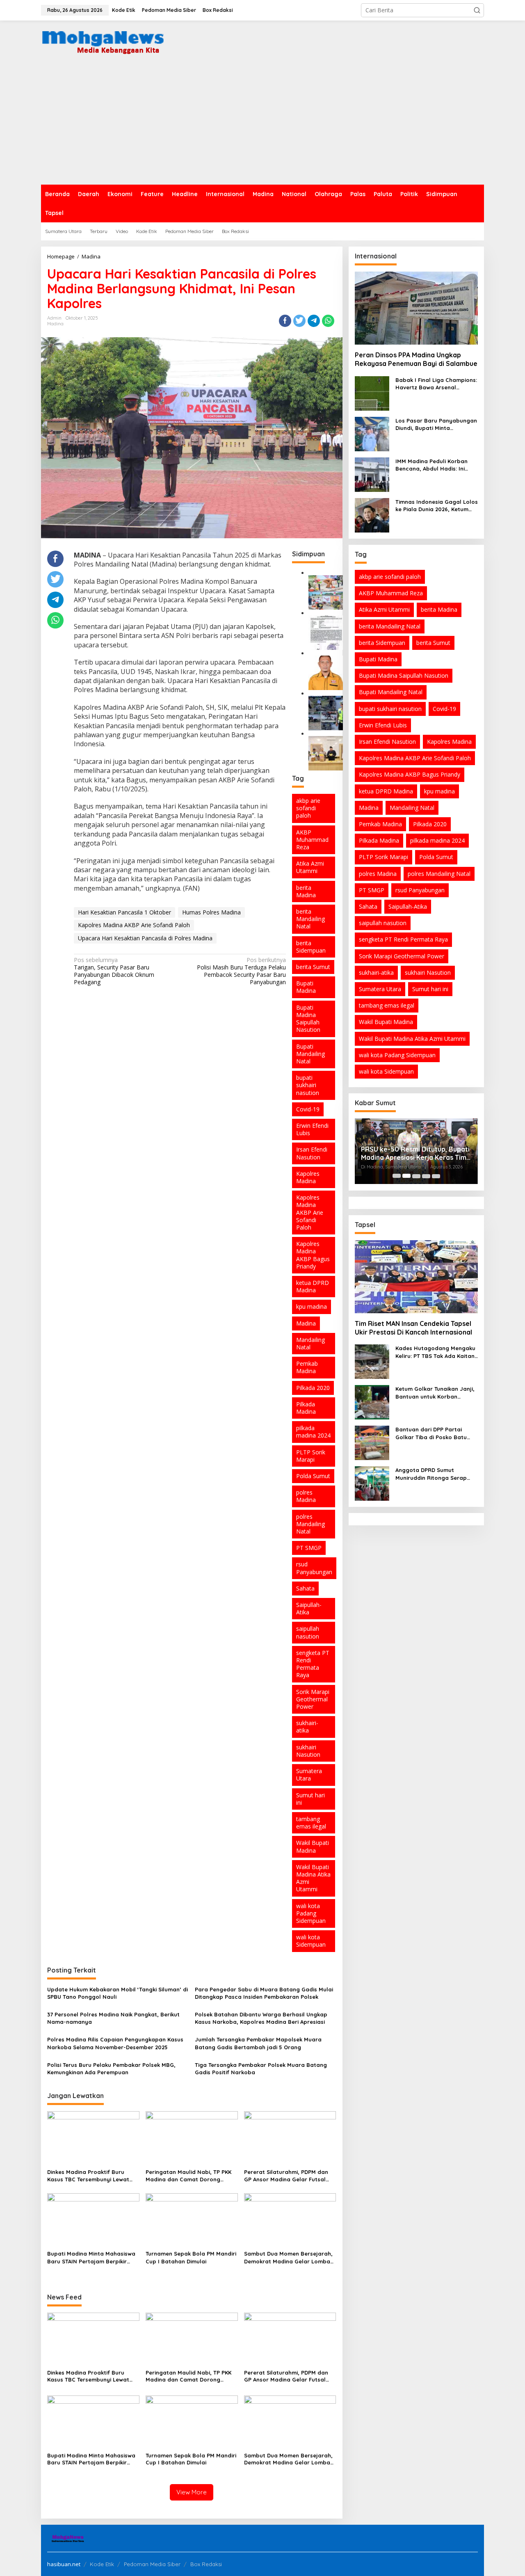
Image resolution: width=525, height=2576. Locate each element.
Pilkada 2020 (313, 1388)
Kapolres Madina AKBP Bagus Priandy (313, 1255)
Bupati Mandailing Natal (310, 1054)
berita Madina (306, 891)
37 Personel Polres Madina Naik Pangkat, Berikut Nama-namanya (113, 2018)
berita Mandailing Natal (310, 919)
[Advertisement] (262, 123)
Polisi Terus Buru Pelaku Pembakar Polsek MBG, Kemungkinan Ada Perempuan (111, 2069)
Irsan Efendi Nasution (312, 1153)
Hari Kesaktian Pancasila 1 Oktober (124, 912)
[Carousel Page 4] (426, 1176)
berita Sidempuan (311, 947)
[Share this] (285, 321)
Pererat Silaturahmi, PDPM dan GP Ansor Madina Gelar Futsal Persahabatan (286, 2176)
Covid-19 (308, 1109)
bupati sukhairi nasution (308, 1085)
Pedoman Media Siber (152, 2564)
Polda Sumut (313, 1476)
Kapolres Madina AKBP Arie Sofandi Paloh (134, 925)
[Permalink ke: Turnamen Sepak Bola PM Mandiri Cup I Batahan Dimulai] (192, 2220)
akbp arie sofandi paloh (308, 808)
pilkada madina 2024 (313, 1432)
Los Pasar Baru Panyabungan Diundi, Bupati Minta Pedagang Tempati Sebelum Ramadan (436, 424)
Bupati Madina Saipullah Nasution (308, 1019)
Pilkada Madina (306, 1408)
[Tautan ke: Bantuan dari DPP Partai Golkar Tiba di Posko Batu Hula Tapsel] (372, 1442)
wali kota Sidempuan (311, 1941)
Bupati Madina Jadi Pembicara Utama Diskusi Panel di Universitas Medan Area (415, 1147)
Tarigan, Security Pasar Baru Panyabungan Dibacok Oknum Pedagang (114, 971)
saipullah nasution (308, 1632)
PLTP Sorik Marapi (311, 1456)
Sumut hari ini (310, 1799)
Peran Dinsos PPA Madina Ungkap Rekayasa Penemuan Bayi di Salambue (416, 359)
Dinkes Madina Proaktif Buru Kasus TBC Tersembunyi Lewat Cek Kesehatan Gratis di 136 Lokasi (88, 2176)
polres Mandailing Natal (310, 1524)
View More (192, 2492)
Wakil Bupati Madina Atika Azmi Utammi (313, 1878)
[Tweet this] (299, 321)
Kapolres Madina (308, 1177)
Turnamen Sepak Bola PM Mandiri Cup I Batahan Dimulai (191, 2257)
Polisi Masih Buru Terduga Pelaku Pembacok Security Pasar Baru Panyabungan (241, 971)
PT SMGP (309, 1548)
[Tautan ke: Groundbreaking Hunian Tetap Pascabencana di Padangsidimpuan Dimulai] (326, 591)
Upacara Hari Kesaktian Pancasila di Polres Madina (145, 938)
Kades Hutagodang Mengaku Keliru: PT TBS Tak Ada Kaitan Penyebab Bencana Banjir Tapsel (435, 1352)
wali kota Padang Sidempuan (311, 1913)
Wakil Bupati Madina (313, 1846)
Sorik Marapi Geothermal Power (313, 1699)
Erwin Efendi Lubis (312, 1129)
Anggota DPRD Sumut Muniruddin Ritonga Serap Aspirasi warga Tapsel (431, 1474)
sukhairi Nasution (308, 1751)
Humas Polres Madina (211, 912)
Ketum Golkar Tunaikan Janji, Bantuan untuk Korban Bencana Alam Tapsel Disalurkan (435, 1393)
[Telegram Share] (314, 321)
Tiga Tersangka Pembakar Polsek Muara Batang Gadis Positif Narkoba (261, 2069)
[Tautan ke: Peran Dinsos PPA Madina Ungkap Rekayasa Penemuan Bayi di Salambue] (416, 308)
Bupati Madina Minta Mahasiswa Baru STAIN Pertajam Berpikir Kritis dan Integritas (91, 2257)
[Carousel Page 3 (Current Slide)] (416, 1176)
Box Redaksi (206, 2564)
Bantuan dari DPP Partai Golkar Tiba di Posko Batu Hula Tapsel (431, 1433)
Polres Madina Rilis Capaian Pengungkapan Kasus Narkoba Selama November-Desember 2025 (115, 2043)
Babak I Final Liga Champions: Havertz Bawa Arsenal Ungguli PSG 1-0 (436, 384)
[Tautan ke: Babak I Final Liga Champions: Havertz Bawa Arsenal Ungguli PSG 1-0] (372, 393)
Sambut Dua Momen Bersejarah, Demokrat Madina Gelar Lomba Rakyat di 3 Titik (288, 2257)
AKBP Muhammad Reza (312, 840)
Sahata (305, 1588)
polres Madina (306, 1496)
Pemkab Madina (307, 1367)
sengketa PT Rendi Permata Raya (313, 1664)
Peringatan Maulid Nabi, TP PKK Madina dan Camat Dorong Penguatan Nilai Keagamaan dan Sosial (191, 2176)
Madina (55, 324)
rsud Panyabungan (314, 1568)
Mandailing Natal (310, 1343)
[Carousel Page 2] (406, 1176)
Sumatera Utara (309, 1775)
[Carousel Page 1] (397, 1176)
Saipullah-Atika (309, 1608)
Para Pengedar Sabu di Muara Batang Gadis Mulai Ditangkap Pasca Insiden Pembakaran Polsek (264, 1993)
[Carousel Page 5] (436, 1176)
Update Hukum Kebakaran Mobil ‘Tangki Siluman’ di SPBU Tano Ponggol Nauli (118, 1993)
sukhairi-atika (307, 1727)
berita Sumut (313, 967)
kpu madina (312, 1306)
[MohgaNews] (103, 40)
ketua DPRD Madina (313, 1286)
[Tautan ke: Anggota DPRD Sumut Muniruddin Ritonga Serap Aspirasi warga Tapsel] (372, 1483)
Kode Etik (102, 2564)
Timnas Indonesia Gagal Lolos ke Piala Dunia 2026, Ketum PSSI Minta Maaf (437, 506)
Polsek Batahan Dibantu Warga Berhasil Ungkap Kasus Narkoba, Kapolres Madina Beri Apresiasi (261, 2018)
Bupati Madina (306, 987)
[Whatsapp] (328, 321)
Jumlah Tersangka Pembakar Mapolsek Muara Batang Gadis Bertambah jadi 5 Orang (258, 2043)
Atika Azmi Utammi (310, 867)
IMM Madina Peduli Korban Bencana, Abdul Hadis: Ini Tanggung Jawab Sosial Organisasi (431, 465)
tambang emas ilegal (311, 1823)
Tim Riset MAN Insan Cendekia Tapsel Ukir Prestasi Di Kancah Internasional (413, 1328)
